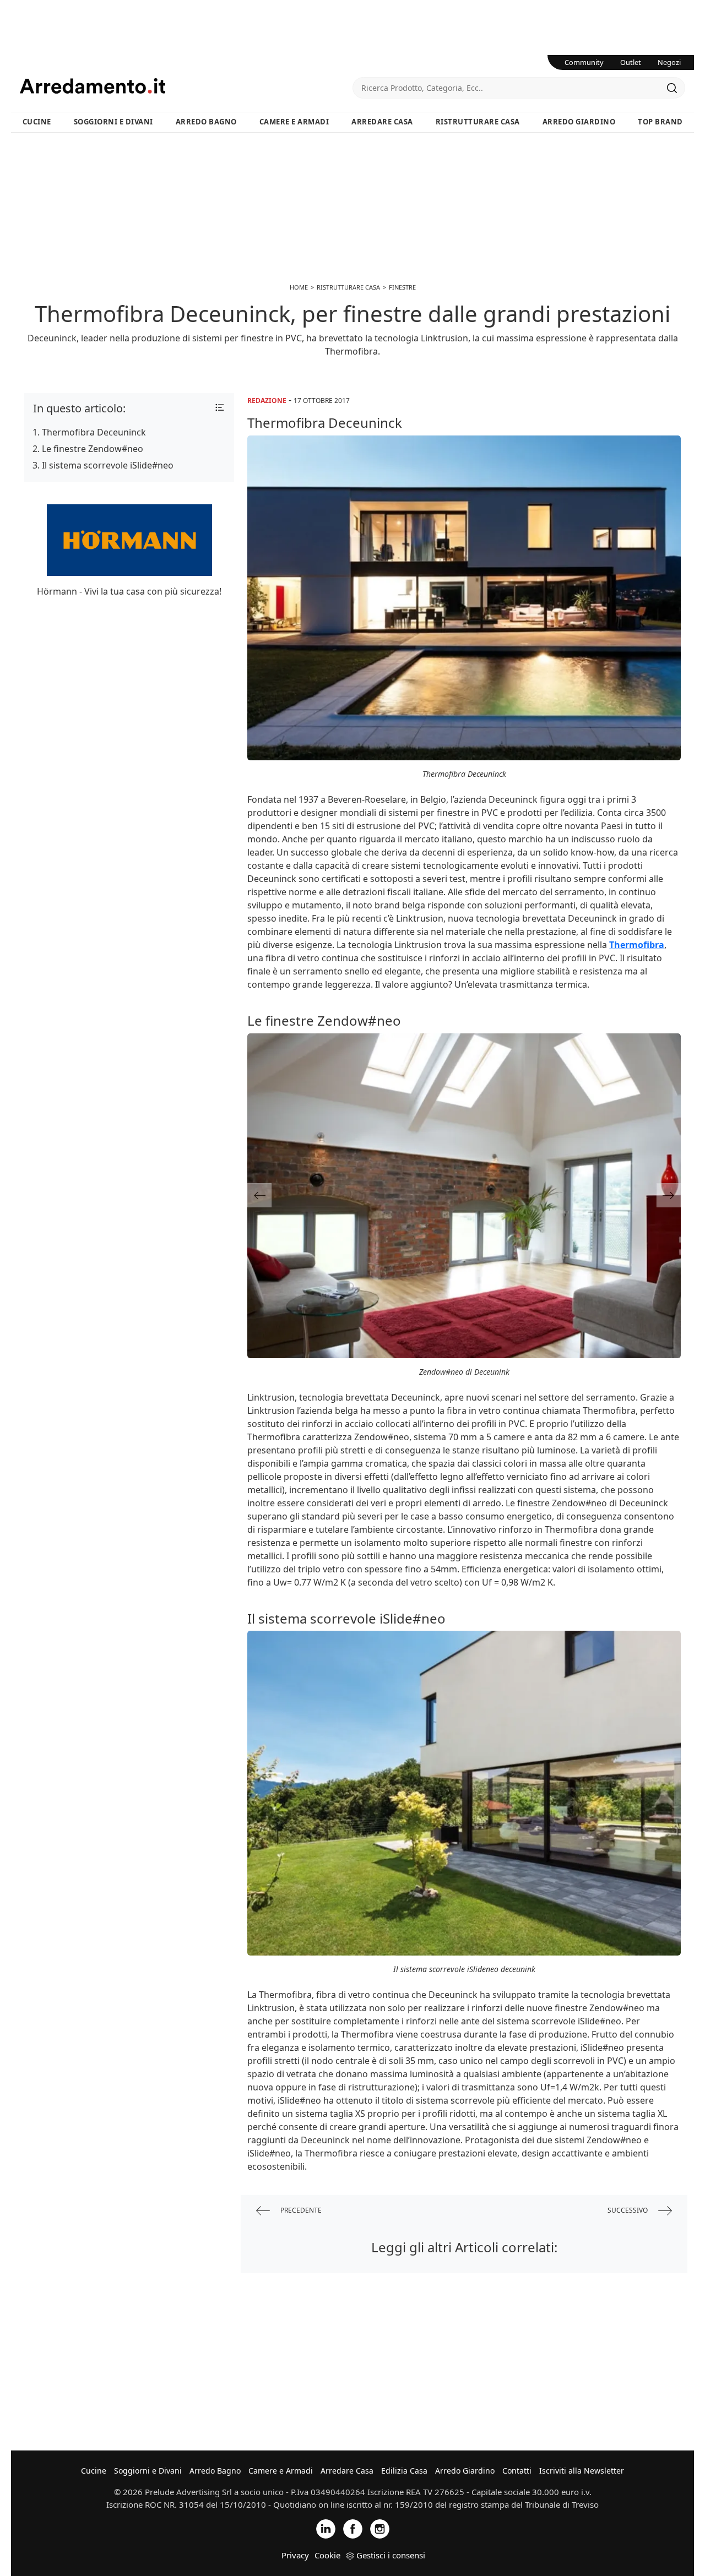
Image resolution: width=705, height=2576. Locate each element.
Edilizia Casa (404, 2471)
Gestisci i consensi (391, 2555)
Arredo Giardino (579, 122)
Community (584, 62)
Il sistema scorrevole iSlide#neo (108, 465)
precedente (300, 2210)
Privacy (295, 2555)
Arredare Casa (382, 122)
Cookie (327, 2555)
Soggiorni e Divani (113, 122)
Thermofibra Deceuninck (94, 432)
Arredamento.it (186, 86)
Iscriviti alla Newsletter (582, 2471)
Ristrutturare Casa (478, 122)
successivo (628, 2210)
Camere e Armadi (294, 122)
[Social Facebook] (353, 2528)
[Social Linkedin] (326, 2528)
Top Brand (660, 122)
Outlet (631, 62)
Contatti (517, 2471)
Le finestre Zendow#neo (93, 449)
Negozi (669, 62)
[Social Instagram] (380, 2528)
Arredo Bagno (206, 122)
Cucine (37, 122)
